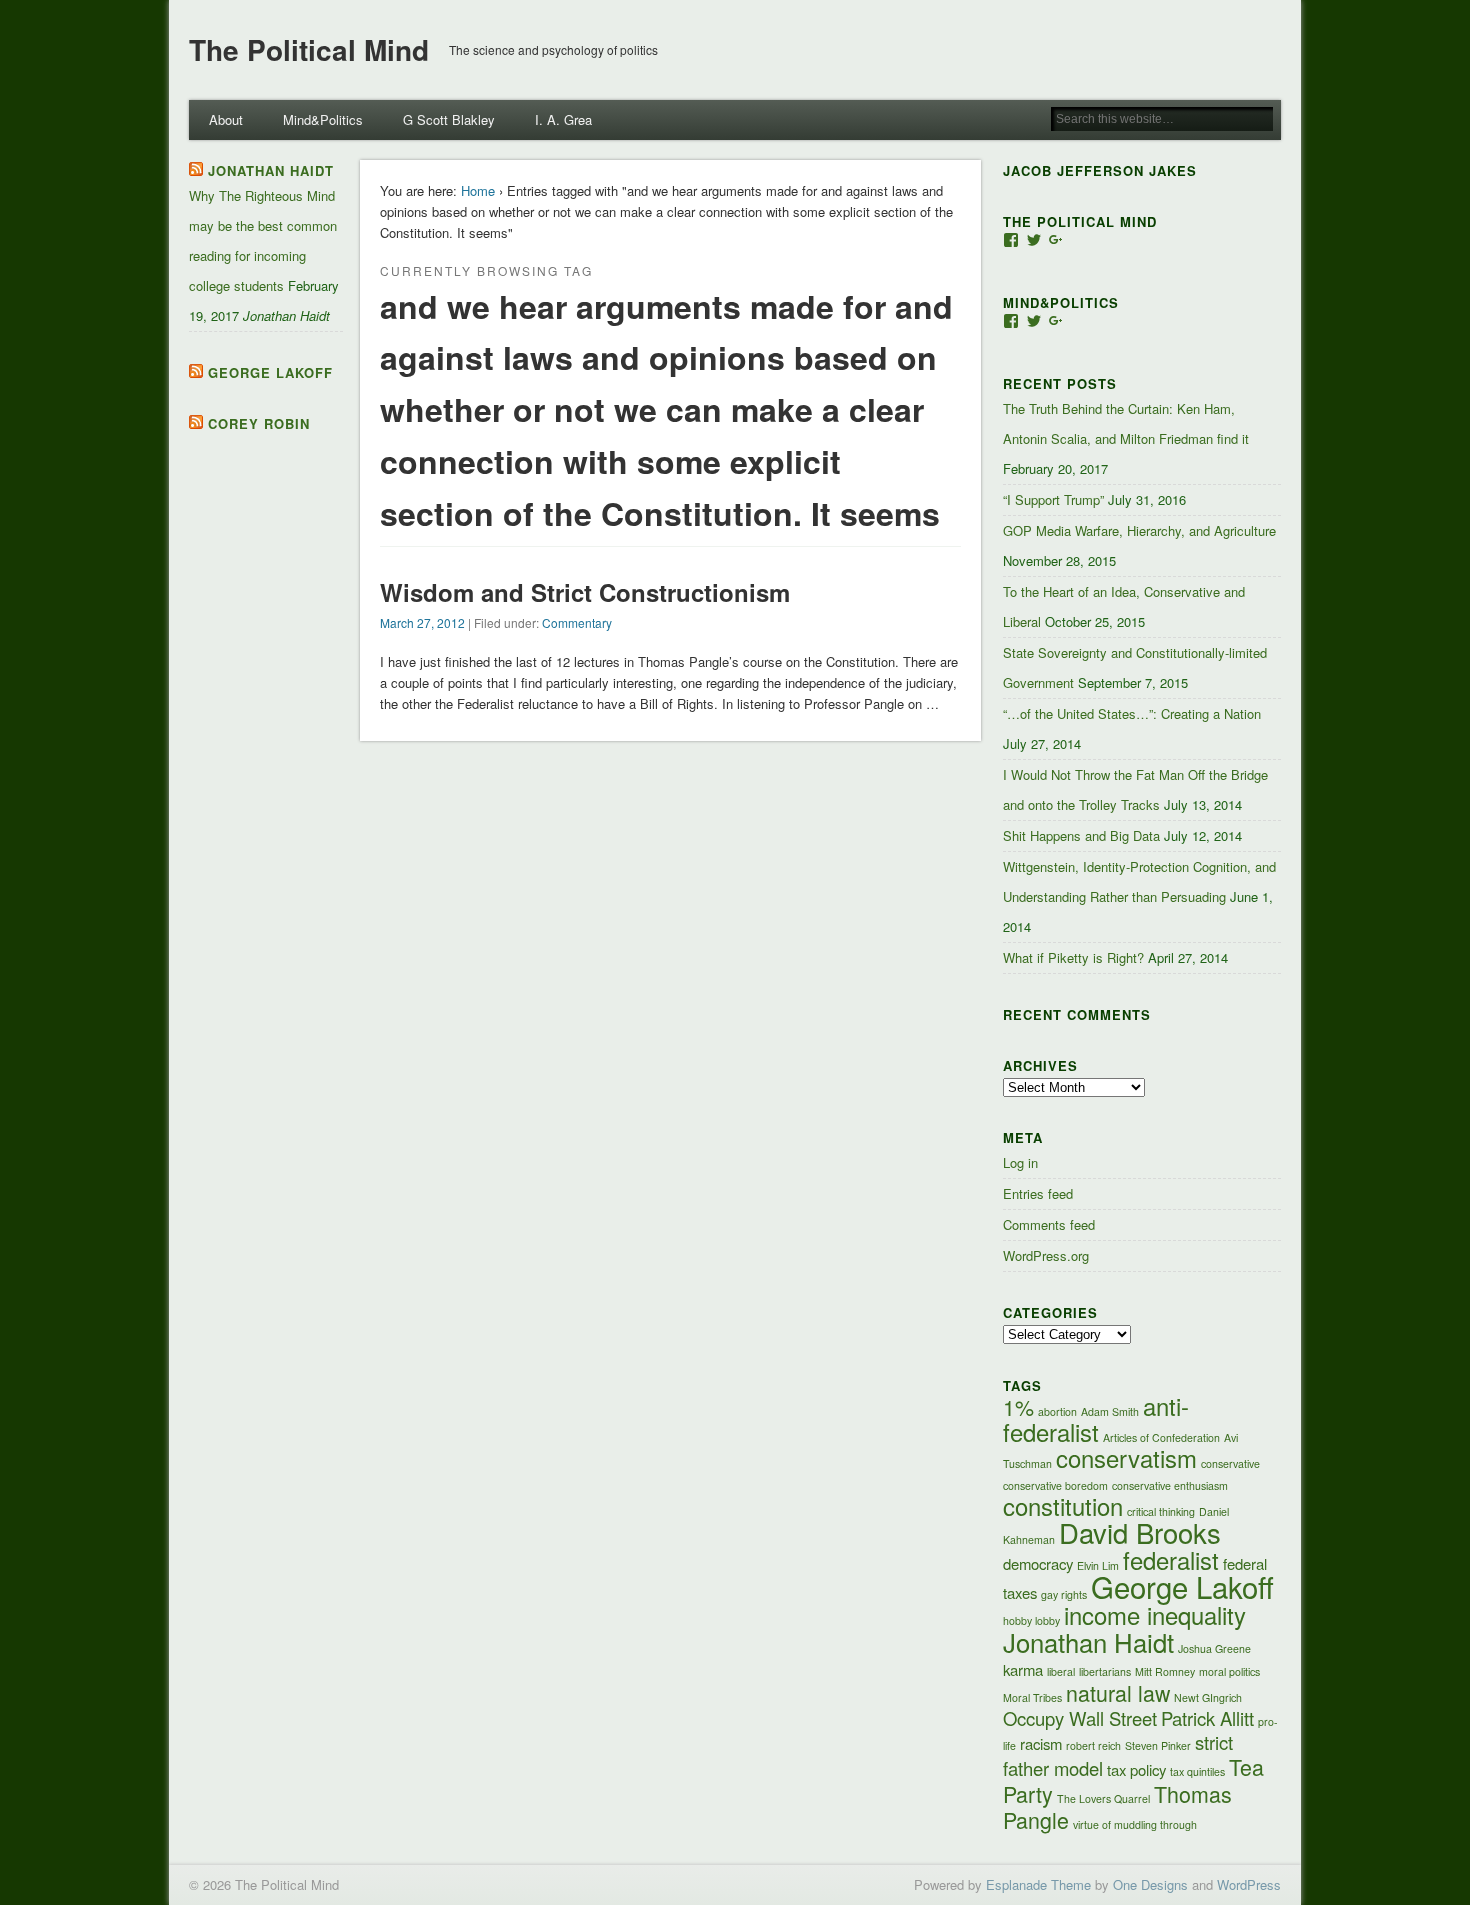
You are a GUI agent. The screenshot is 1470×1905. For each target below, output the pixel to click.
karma (1023, 1669)
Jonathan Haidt (271, 170)
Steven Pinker (1158, 1745)
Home (478, 190)
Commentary (577, 622)
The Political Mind (309, 49)
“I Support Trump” (1053, 499)
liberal (1061, 1671)
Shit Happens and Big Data (1081, 835)
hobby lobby (1031, 1620)
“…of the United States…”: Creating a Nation (1132, 713)
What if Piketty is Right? (1073, 957)
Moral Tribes (1032, 1697)
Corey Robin (259, 423)
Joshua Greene (1214, 1648)
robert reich (1093, 1745)
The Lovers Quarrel (1103, 1798)
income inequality (1155, 1615)
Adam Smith (1110, 1411)
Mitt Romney (1165, 1671)
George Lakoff (270, 372)
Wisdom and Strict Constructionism (585, 592)
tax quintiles (1197, 1771)
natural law (1118, 1692)
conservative (1230, 1463)
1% (1018, 1406)
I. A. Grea (563, 119)
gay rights (1064, 1594)
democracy (1038, 1563)
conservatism (1126, 1458)
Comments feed (1049, 1224)
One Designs (1150, 1884)
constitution (1063, 1506)
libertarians (1105, 1671)
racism (1041, 1743)
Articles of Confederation (1161, 1437)
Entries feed (1038, 1193)
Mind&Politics (323, 119)
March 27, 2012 (422, 622)
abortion (1057, 1411)
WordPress (1249, 1884)
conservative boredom (1055, 1485)
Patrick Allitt (1207, 1718)
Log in (1020, 1162)
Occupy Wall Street (1080, 1718)
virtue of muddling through (1135, 1824)
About (226, 119)
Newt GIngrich (1208, 1697)
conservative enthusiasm (1170, 1485)
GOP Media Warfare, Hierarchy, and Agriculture (1139, 530)
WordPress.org (1046, 1255)
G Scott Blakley (449, 119)
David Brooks (1140, 1532)
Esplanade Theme (1038, 1884)
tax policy (1136, 1769)
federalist (1171, 1560)
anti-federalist (1096, 1419)
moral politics (1229, 1671)
